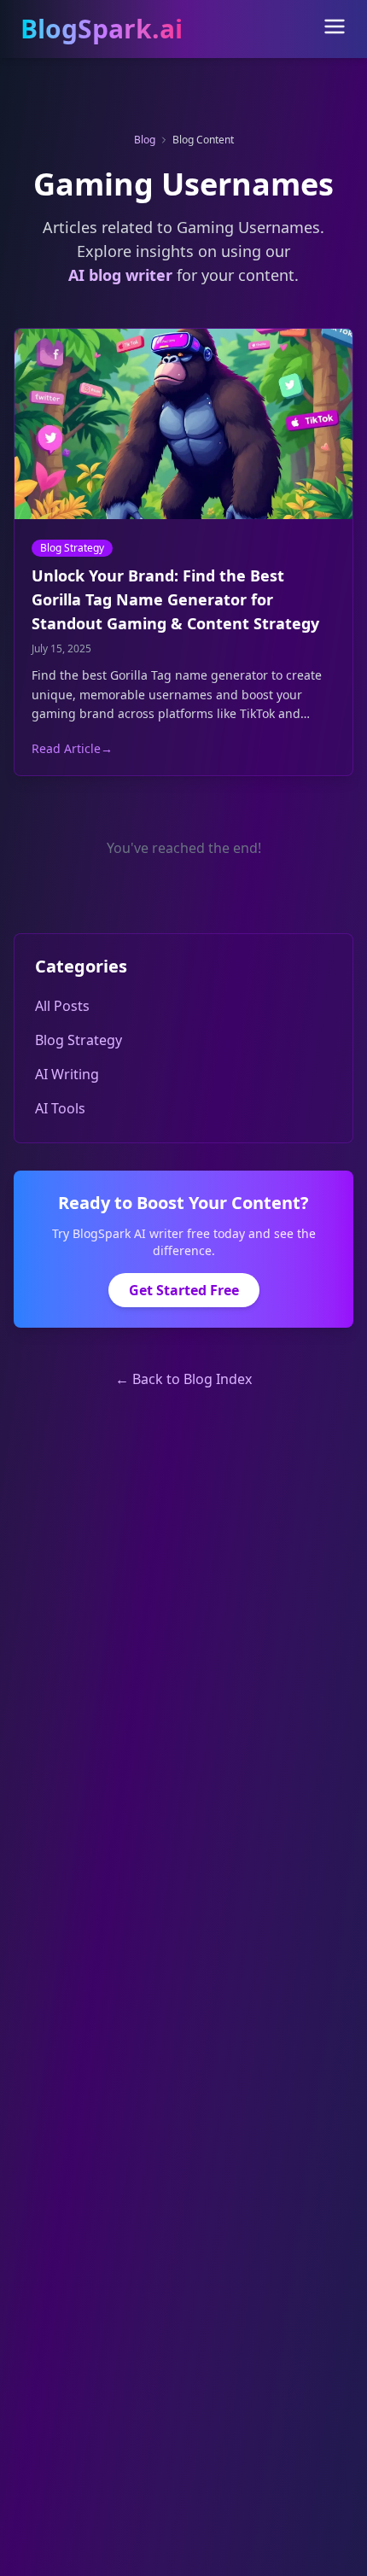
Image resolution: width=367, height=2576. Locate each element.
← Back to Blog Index (183, 1379)
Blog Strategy (72, 548)
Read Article (72, 748)
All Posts (62, 1006)
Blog (145, 140)
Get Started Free (184, 1290)
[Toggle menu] (335, 26)
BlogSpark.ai (102, 29)
